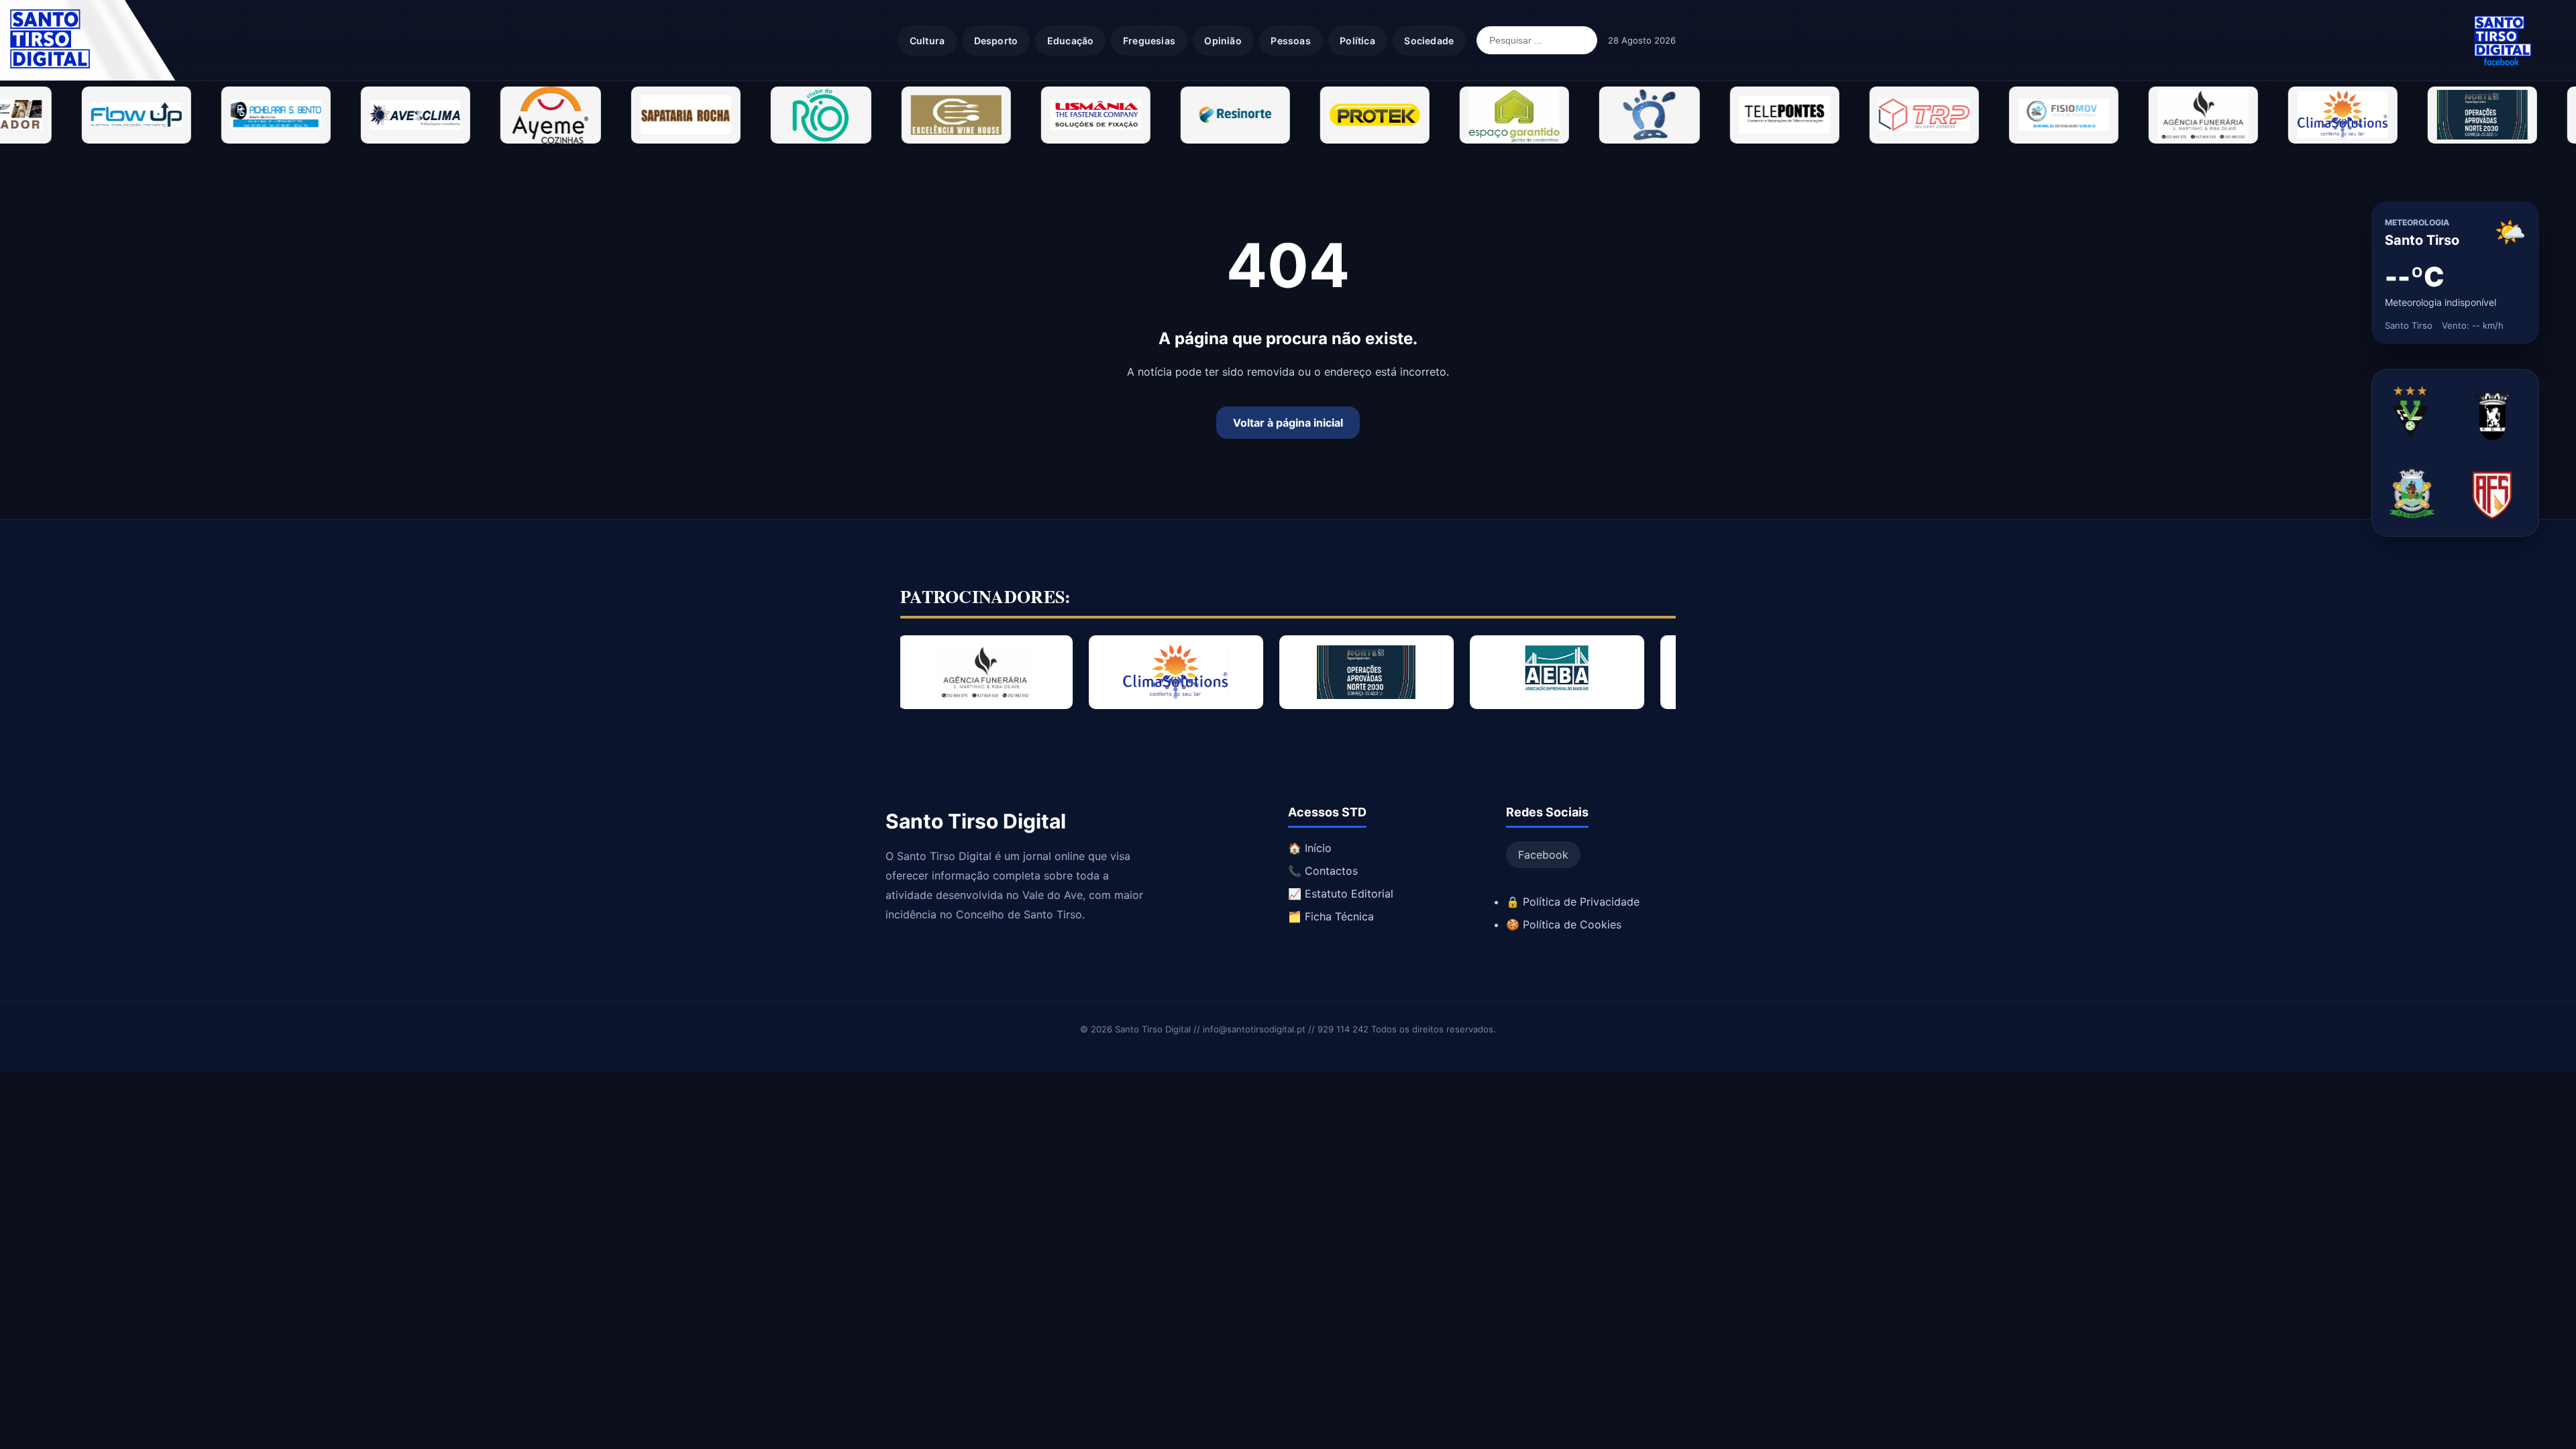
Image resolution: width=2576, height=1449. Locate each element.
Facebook (1543, 855)
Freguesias (1149, 41)
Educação (1071, 41)
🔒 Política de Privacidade (1573, 902)
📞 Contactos (1323, 871)
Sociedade (1429, 41)
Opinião (1223, 41)
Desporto (996, 41)
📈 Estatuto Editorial (1341, 894)
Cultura (927, 41)
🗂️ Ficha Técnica (1331, 916)
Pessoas (1290, 41)
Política (1357, 41)
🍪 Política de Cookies (1564, 924)
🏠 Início (1310, 848)
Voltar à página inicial (1288, 423)
